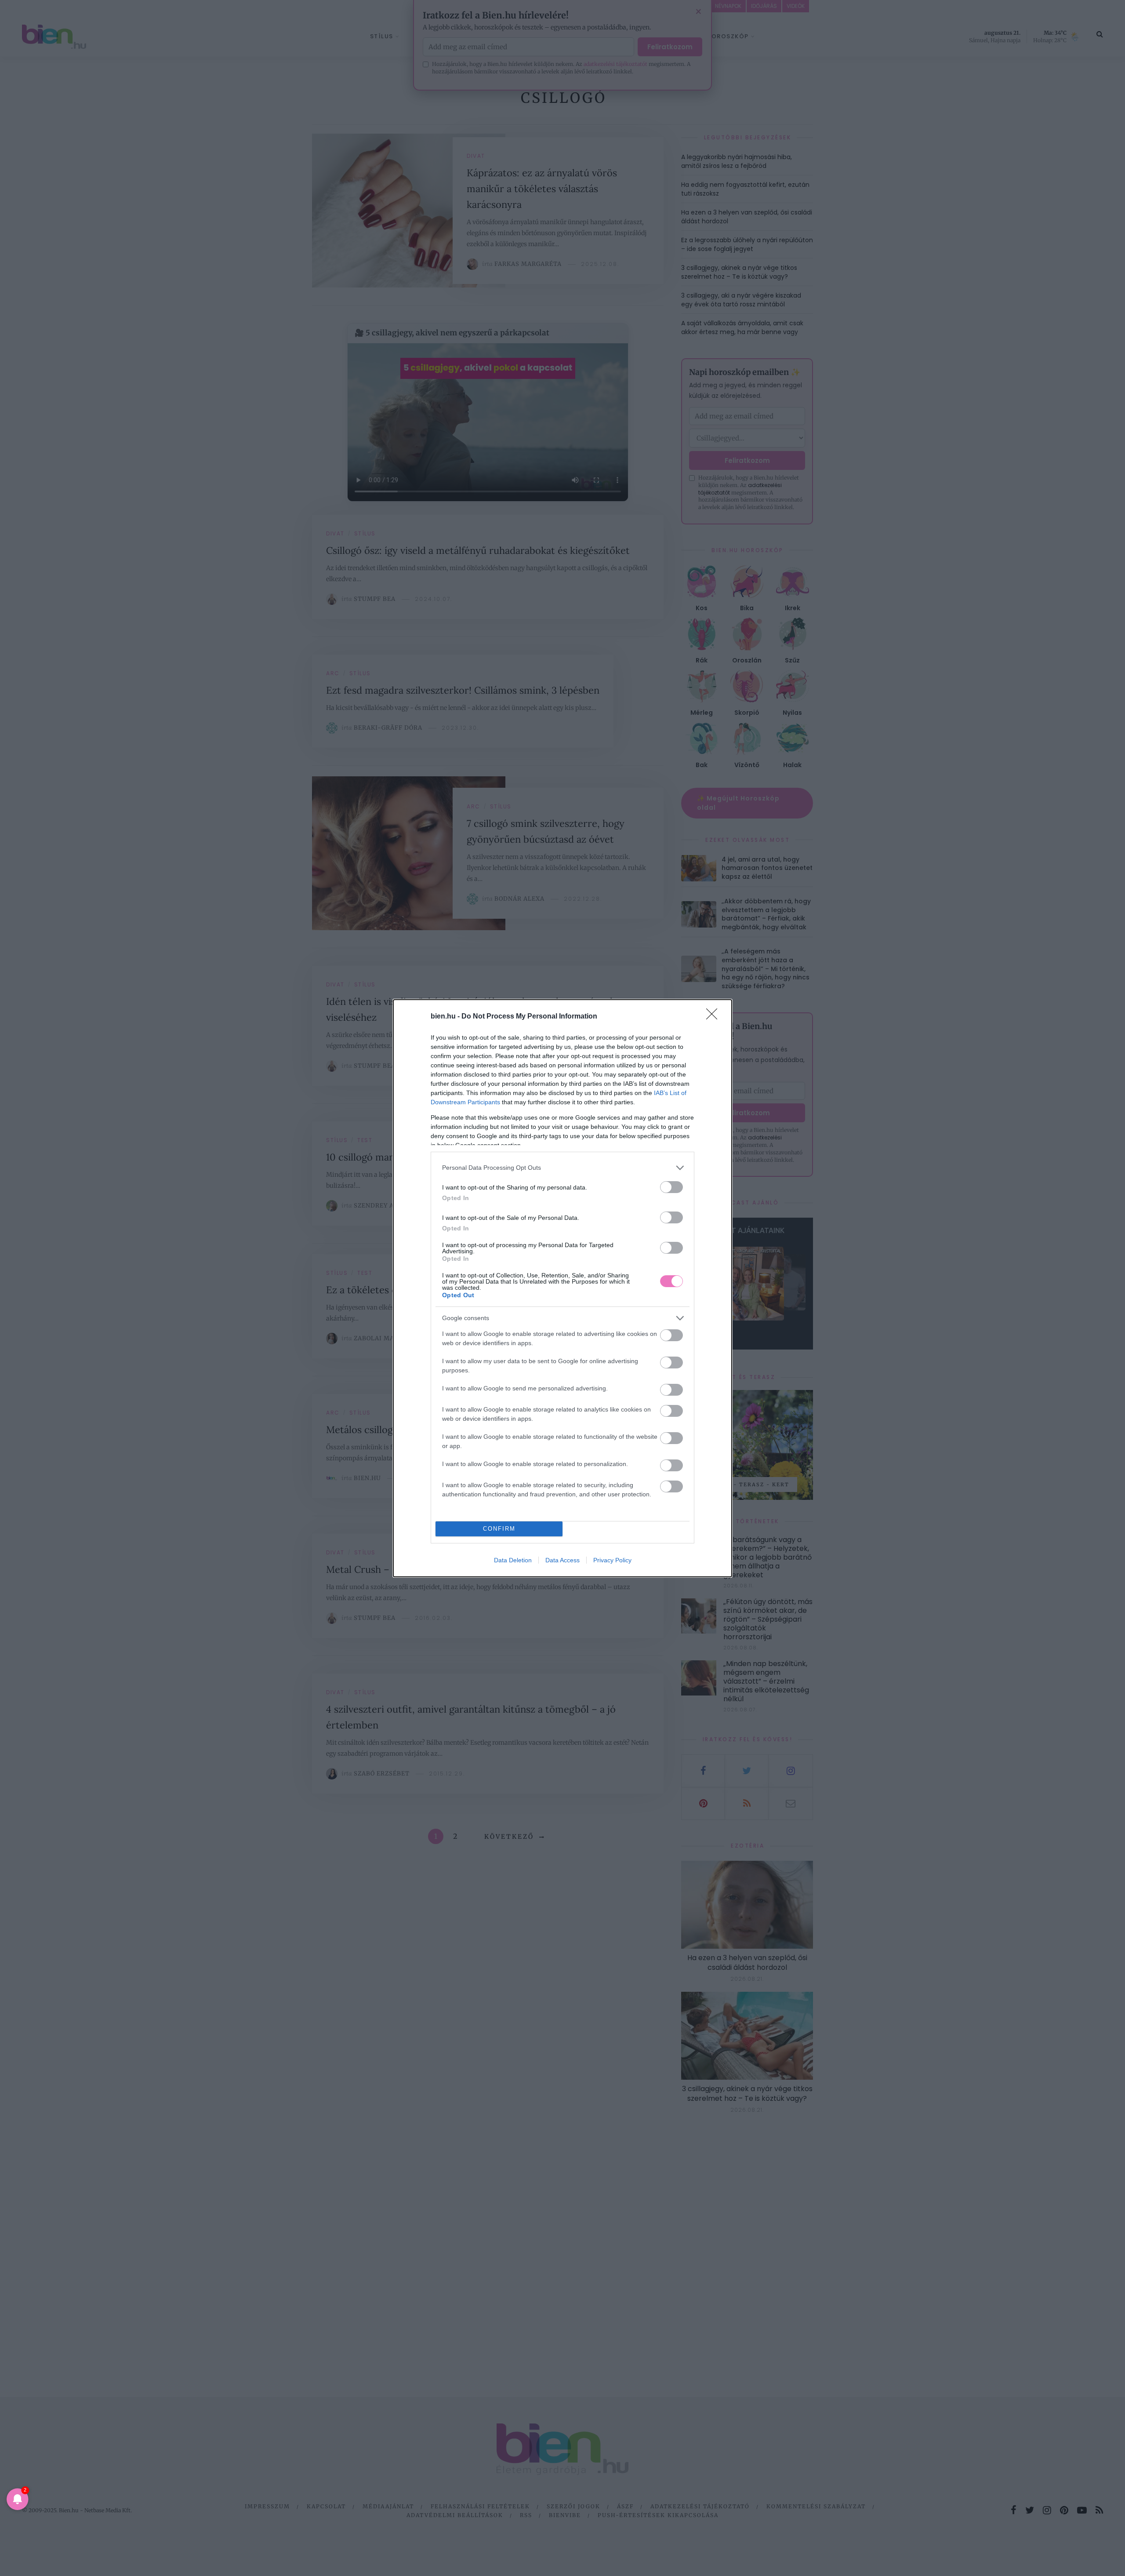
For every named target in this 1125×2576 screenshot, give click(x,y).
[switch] (671, 1187)
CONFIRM (499, 1529)
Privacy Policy (612, 1560)
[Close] (715, 1017)
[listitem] (562, 1168)
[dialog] (562, 1288)
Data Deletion (513, 1560)
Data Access (562, 1560)
